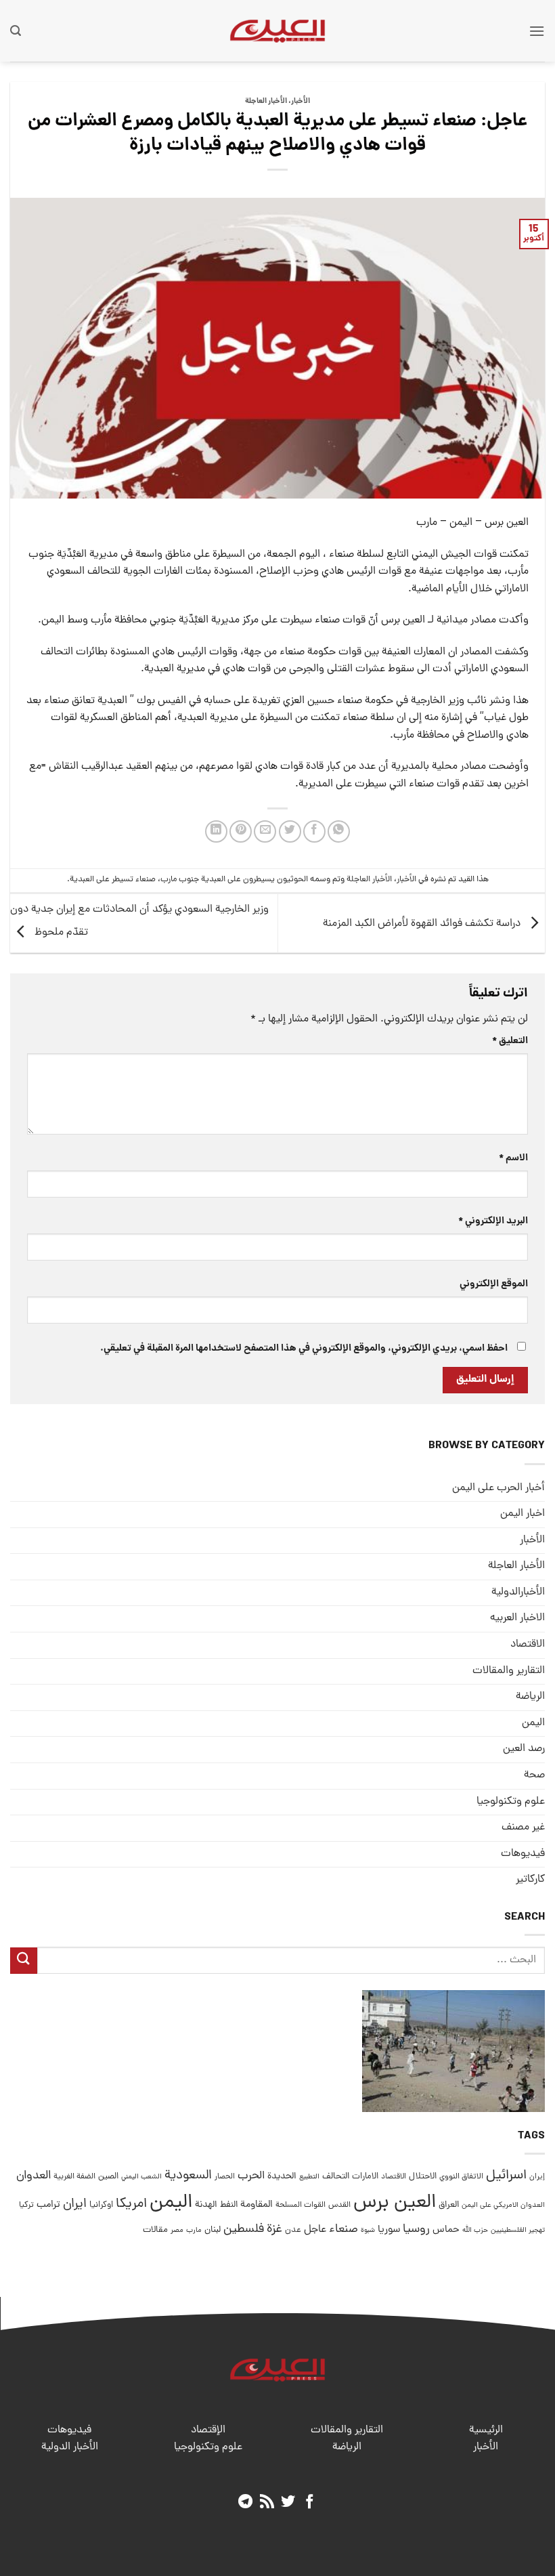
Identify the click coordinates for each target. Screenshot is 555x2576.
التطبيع (309, 2177)
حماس (446, 2230)
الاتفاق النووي (461, 2177)
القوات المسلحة (301, 2205)
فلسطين (244, 2230)
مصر (177, 2230)
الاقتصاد (528, 1645)
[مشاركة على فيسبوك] (314, 831)
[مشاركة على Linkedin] (216, 831)
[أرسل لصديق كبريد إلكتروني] (265, 831)
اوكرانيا (101, 2205)
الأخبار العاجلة (266, 102)
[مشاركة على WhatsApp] (339, 831)
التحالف (336, 2177)
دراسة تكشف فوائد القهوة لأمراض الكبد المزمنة (423, 924)
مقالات (155, 2230)
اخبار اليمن (523, 1514)
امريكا (131, 2204)
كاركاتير (530, 1880)
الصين (108, 2177)
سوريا (389, 2230)
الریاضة (530, 1697)
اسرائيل (506, 2176)
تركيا (26, 2205)
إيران (537, 2177)
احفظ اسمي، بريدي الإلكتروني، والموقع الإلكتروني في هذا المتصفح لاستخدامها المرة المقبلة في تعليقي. (304, 1349)
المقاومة (257, 2205)
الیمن (533, 1723)
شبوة (368, 2231)
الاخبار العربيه (517, 1618)
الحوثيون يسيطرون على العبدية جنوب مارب (234, 880)
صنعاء (343, 2230)
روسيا (416, 2230)
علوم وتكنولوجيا (511, 1802)
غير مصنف (523, 1828)
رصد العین (524, 1749)
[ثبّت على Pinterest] (241, 831)
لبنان (213, 2230)
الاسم (513, 1158)
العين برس (395, 2203)
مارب (194, 2231)
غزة (274, 2230)
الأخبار (301, 102)
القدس (339, 2205)
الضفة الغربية (74, 2177)
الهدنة (206, 2205)
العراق (449, 2205)
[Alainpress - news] (277, 30)
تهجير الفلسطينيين (518, 2231)
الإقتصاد (208, 2430)
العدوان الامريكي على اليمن (503, 2205)
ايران (75, 2204)
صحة (534, 1775)
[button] (537, 31)
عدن (293, 2230)
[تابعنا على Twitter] (288, 2503)
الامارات (365, 2177)
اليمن (171, 2203)
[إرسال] (24, 1961)
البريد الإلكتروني (493, 1221)
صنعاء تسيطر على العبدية (113, 880)
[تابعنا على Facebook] (310, 2503)
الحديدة (282, 2177)
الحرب (251, 2176)
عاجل (315, 2230)
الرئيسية (486, 2430)
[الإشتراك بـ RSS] (267, 2503)
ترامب (48, 2205)
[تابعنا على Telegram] (245, 2503)
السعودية (188, 2176)
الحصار (225, 2177)
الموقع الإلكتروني (494, 1284)
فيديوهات (523, 1854)
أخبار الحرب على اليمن (498, 1488)
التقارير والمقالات (509, 1671)
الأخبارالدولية (518, 1592)
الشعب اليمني (141, 2177)
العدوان (34, 2176)
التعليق (510, 1041)
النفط (229, 2205)
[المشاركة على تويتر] (290, 831)
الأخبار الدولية (70, 2447)
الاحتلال (423, 2177)
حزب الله (475, 2231)
